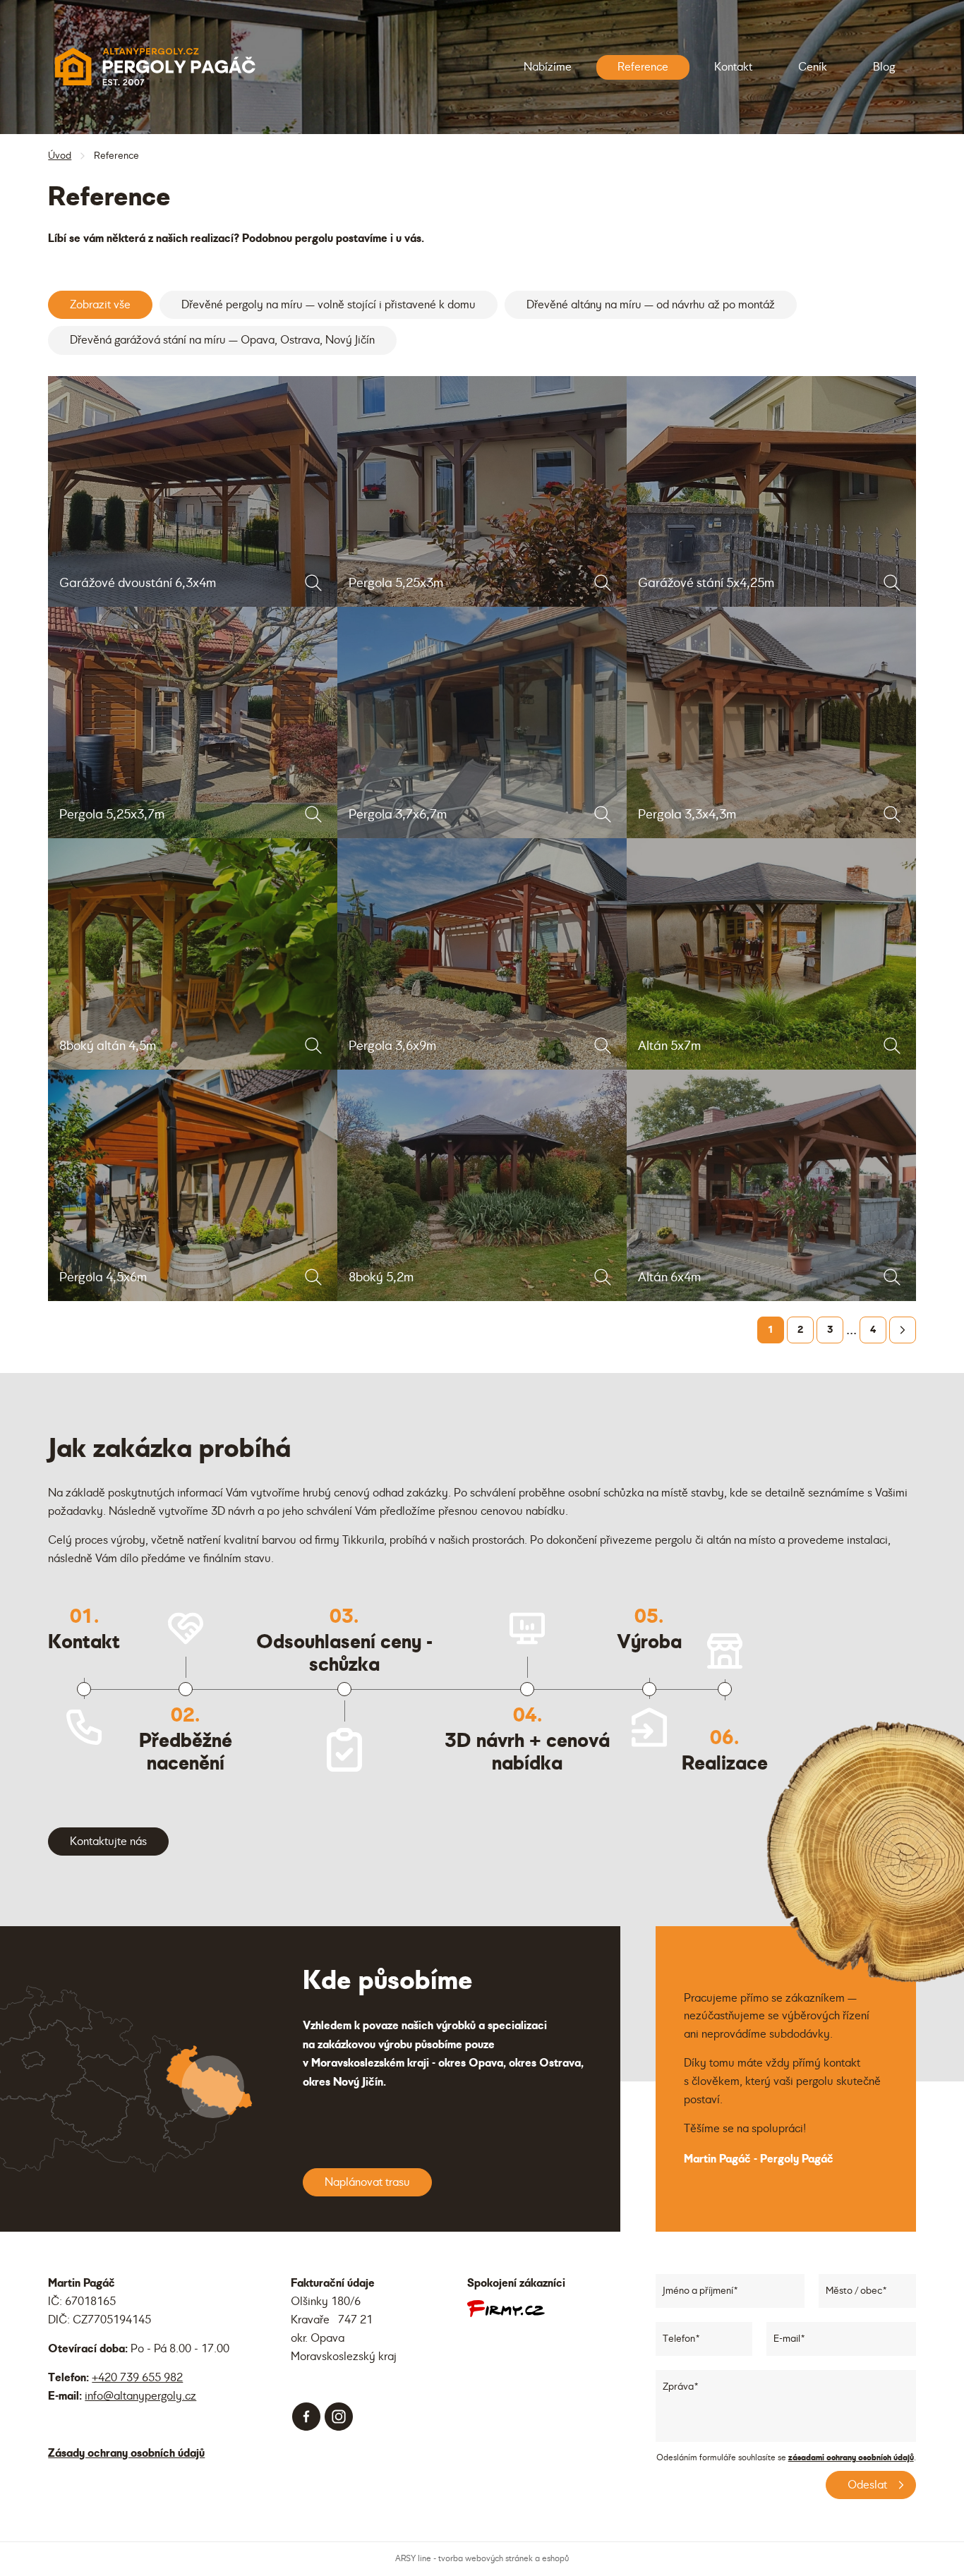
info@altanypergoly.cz (140, 2396)
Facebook (306, 2417)
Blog (884, 67)
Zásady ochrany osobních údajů (126, 2453)
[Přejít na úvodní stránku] (154, 67)
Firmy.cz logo (506, 2309)
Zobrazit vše (100, 305)
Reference (643, 67)
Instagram (339, 2417)
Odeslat (867, 2485)
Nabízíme (548, 67)
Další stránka (903, 1330)
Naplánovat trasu (367, 2182)
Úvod (60, 156)
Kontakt (733, 67)
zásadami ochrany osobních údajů (851, 2457)
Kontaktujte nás (108, 1842)
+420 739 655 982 (137, 2378)
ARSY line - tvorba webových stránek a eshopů (482, 2559)
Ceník (813, 67)
